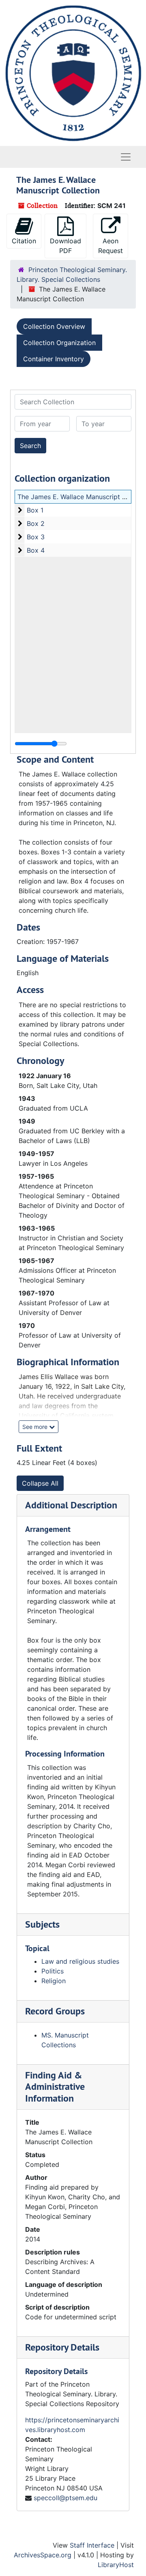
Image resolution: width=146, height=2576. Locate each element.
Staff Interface (92, 2545)
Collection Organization (59, 343)
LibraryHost (116, 2565)
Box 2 (36, 523)
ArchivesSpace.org (43, 2555)
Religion (54, 1981)
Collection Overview (54, 326)
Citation (24, 241)
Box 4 (36, 550)
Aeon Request (111, 246)
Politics (53, 1971)
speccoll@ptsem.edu (65, 2498)
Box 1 (35, 510)
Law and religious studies (80, 1961)
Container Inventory (54, 359)
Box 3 (36, 537)
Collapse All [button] (40, 1483)
